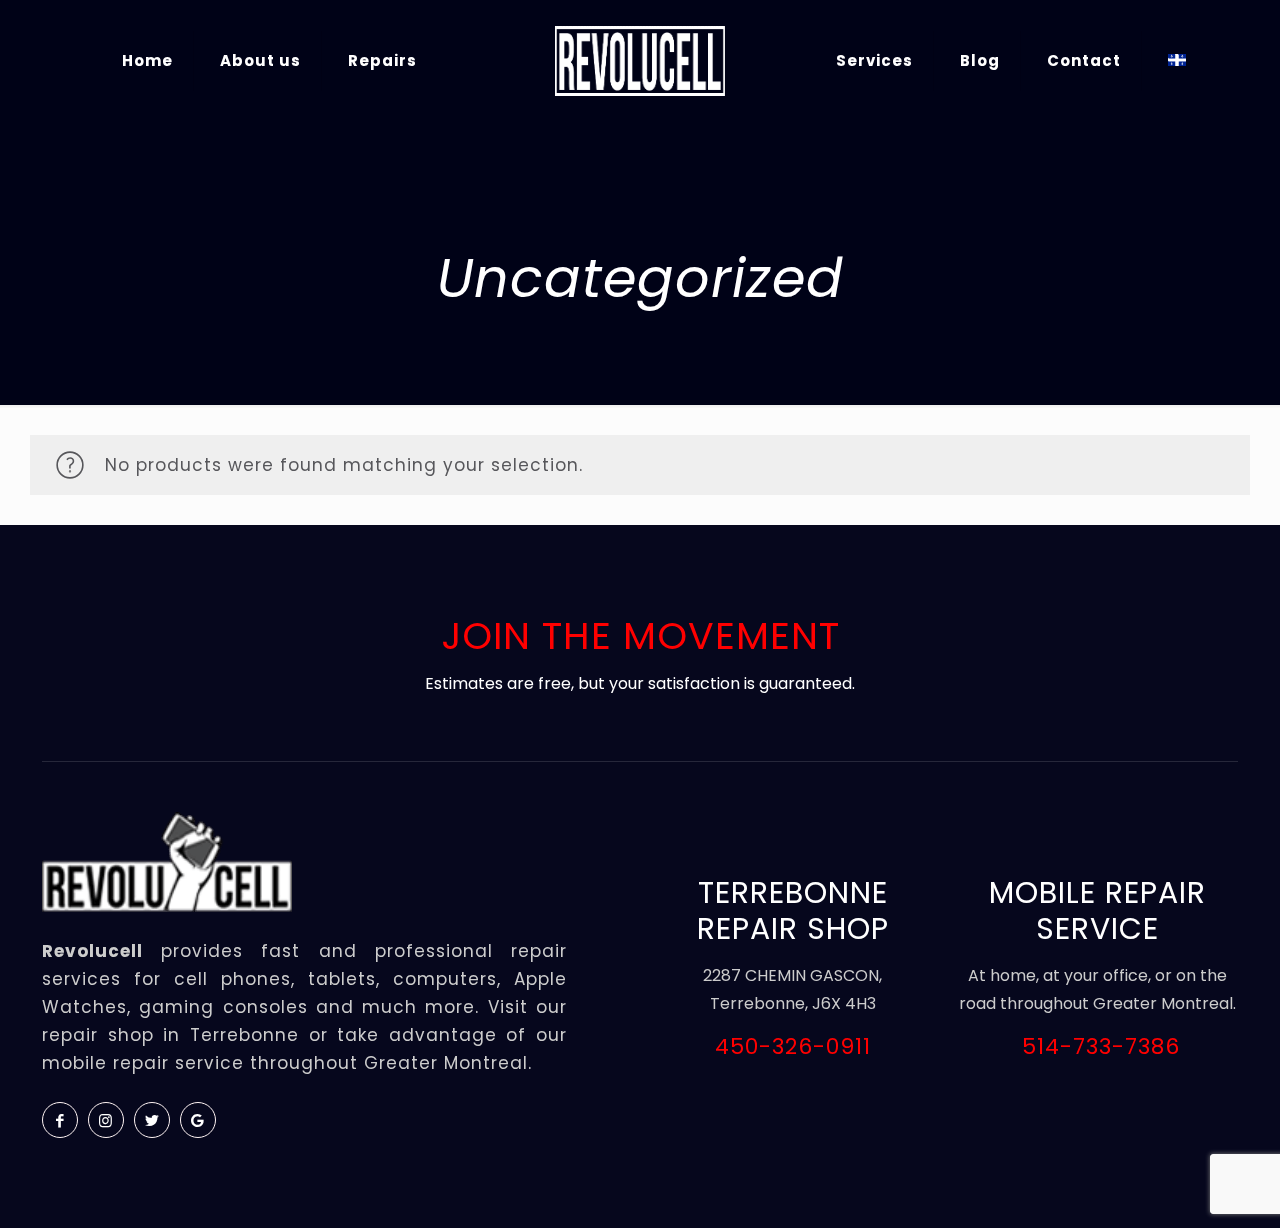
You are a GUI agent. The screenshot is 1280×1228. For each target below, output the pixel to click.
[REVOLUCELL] (639, 60)
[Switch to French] (1177, 60)
